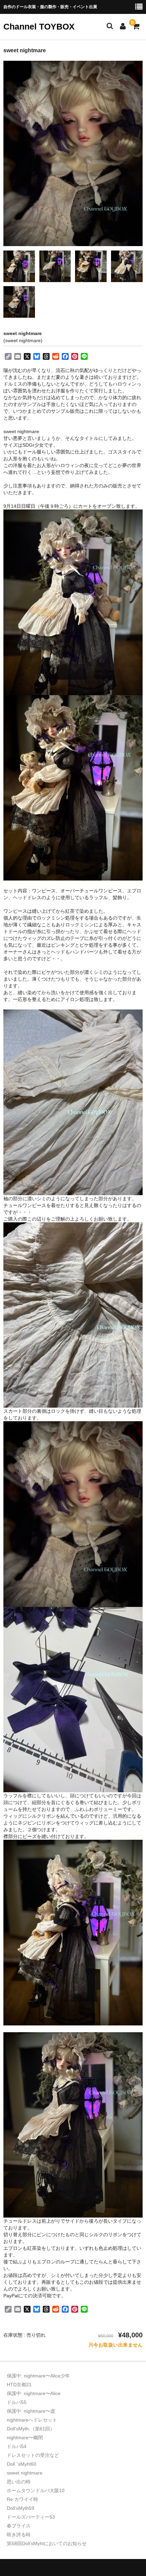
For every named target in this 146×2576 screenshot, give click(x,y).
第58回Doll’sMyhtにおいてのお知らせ (47, 2543)
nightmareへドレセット (32, 2420)
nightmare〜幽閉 (25, 2438)
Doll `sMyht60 (22, 2464)
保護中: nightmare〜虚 (31, 2411)
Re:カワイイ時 (22, 2499)
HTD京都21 (19, 2385)
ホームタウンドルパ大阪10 (36, 2490)
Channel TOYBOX (39, 26)
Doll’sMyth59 (21, 2508)
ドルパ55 (17, 2402)
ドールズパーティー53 (31, 2517)
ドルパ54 (17, 2446)
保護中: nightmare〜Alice (34, 2393)
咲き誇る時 (19, 2535)
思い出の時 (19, 2482)
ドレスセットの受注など (33, 2455)
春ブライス (19, 2526)
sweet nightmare (25, 2473)
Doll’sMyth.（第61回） (31, 2429)
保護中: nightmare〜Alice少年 (38, 2376)
